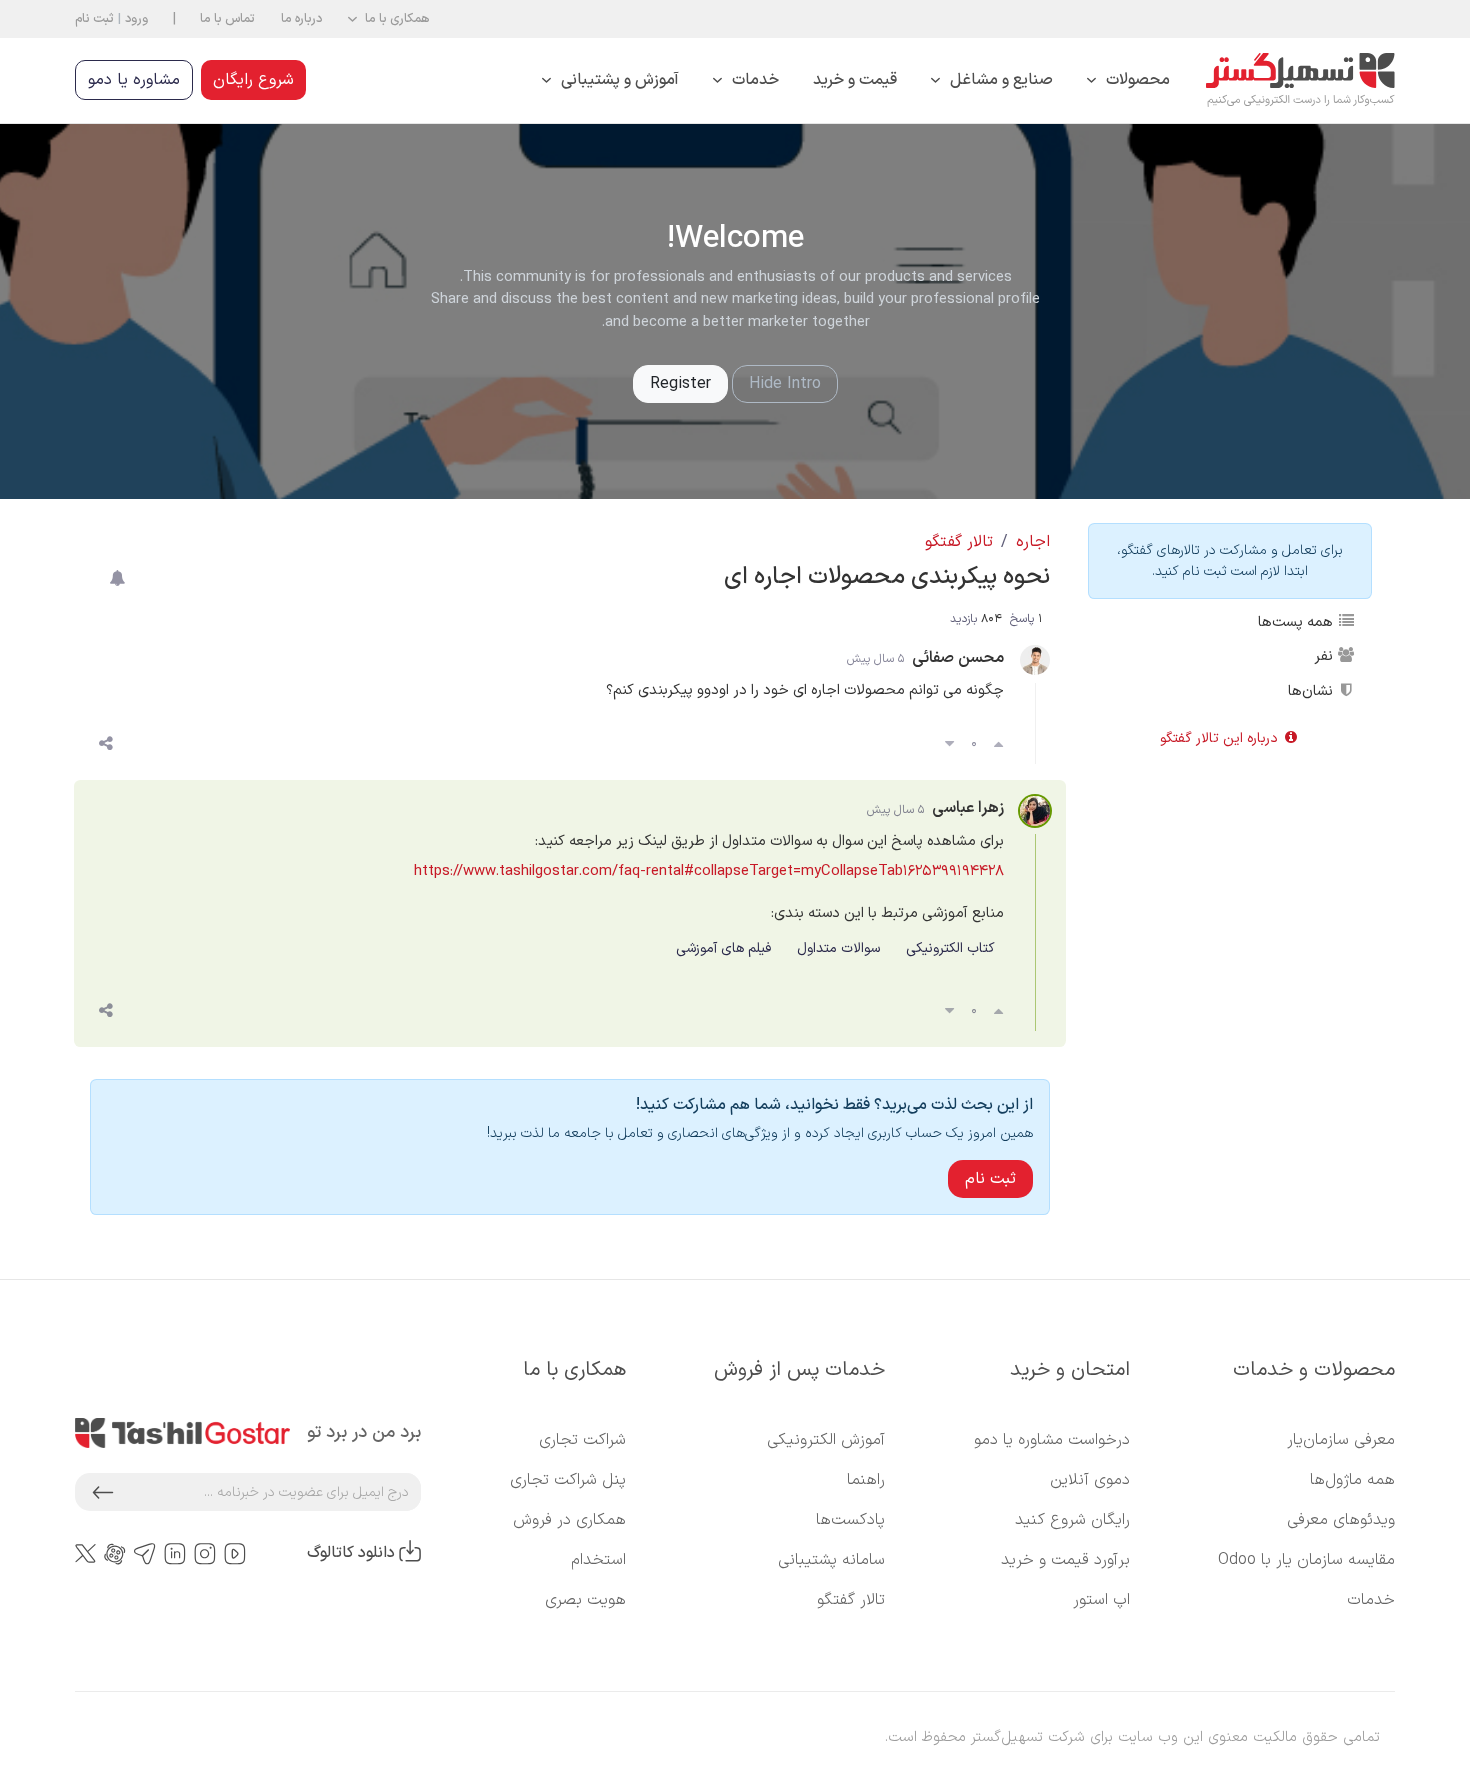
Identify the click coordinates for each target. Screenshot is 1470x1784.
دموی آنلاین (1090, 1480)
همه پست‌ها (1297, 622)
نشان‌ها (1312, 691)
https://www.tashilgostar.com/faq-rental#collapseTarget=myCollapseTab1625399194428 (709, 871)
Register (680, 384)
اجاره (1033, 542)
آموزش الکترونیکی (826, 1440)
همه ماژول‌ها (1352, 1480)
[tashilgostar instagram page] (205, 1553)
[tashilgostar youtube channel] (235, 1553)
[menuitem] (1128, 80)
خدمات (1371, 1600)
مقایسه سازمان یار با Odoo (1306, 1560)
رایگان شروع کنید (1072, 1520)
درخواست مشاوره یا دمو (1052, 1440)
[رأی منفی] (949, 745)
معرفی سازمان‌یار (1341, 1440)
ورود (136, 18)
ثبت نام (94, 18)
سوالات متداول (838, 948)
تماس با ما (227, 18)
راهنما (866, 1480)
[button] (388, 19)
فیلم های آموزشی (723, 948)
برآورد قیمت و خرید (1065, 1560)
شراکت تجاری (582, 1440)
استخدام (598, 1560)
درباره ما (301, 18)
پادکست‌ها (850, 1520)
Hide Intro (785, 384)
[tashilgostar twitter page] (85, 1553)
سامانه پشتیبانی (831, 1560)
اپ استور (1101, 1600)
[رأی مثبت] (998, 745)
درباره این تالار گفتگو (1221, 738)
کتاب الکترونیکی (950, 948)
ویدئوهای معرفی (1341, 1520)
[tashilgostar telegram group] (145, 1553)
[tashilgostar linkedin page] (175, 1553)
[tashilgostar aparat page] (115, 1553)
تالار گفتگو (959, 542)
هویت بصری (585, 1600)
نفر (1325, 656)
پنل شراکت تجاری (568, 1480)
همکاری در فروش (569, 1520)
